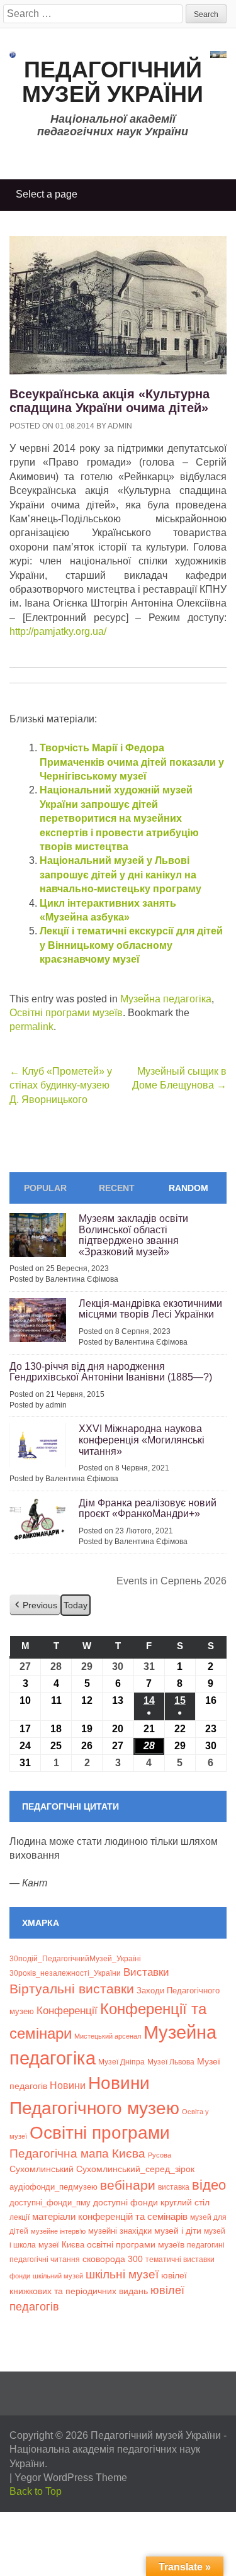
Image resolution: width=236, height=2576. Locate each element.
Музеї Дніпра (121, 2062)
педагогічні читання (45, 2260)
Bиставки (146, 1972)
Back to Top (36, 2491)
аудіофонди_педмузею (53, 2187)
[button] (35, 1605)
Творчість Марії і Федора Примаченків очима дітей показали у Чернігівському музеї (132, 762)
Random (188, 1188)
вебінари (128, 2185)
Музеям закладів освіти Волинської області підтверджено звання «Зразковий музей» (133, 1235)
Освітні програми (100, 2132)
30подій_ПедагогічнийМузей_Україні (75, 1959)
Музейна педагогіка (166, 999)
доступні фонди (126, 2202)
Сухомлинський (42, 2169)
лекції (20, 2217)
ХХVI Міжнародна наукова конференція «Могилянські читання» (142, 1440)
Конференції (67, 2010)
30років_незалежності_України (65, 1973)
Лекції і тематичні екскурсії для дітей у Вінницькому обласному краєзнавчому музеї (131, 945)
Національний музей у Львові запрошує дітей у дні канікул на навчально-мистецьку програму (121, 875)
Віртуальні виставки (72, 1989)
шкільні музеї (122, 2274)
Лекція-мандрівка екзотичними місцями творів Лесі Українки (150, 1309)
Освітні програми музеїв (66, 1013)
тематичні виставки (180, 2260)
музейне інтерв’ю (58, 2231)
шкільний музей (58, 2276)
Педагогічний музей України (113, 82)
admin (120, 426)
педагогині (206, 2245)
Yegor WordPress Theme (71, 2478)
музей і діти (178, 2231)
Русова (160, 2155)
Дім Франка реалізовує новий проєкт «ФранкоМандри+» (148, 1509)
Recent (117, 1188)
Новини (68, 2086)
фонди (20, 2276)
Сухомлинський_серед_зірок (135, 2169)
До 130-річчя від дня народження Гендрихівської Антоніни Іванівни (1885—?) (111, 1372)
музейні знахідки (120, 2231)
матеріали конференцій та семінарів (110, 2216)
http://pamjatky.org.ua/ (58, 631)
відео (209, 2185)
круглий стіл (185, 2202)
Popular (45, 1188)
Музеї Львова (171, 2062)
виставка (174, 2187)
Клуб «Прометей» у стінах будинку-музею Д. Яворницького (61, 1085)
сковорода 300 (113, 2259)
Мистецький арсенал (108, 2036)
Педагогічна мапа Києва (77, 2153)
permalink (31, 1027)
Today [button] (76, 1605)
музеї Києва (61, 2245)
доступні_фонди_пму (50, 2203)
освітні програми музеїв (136, 2245)
